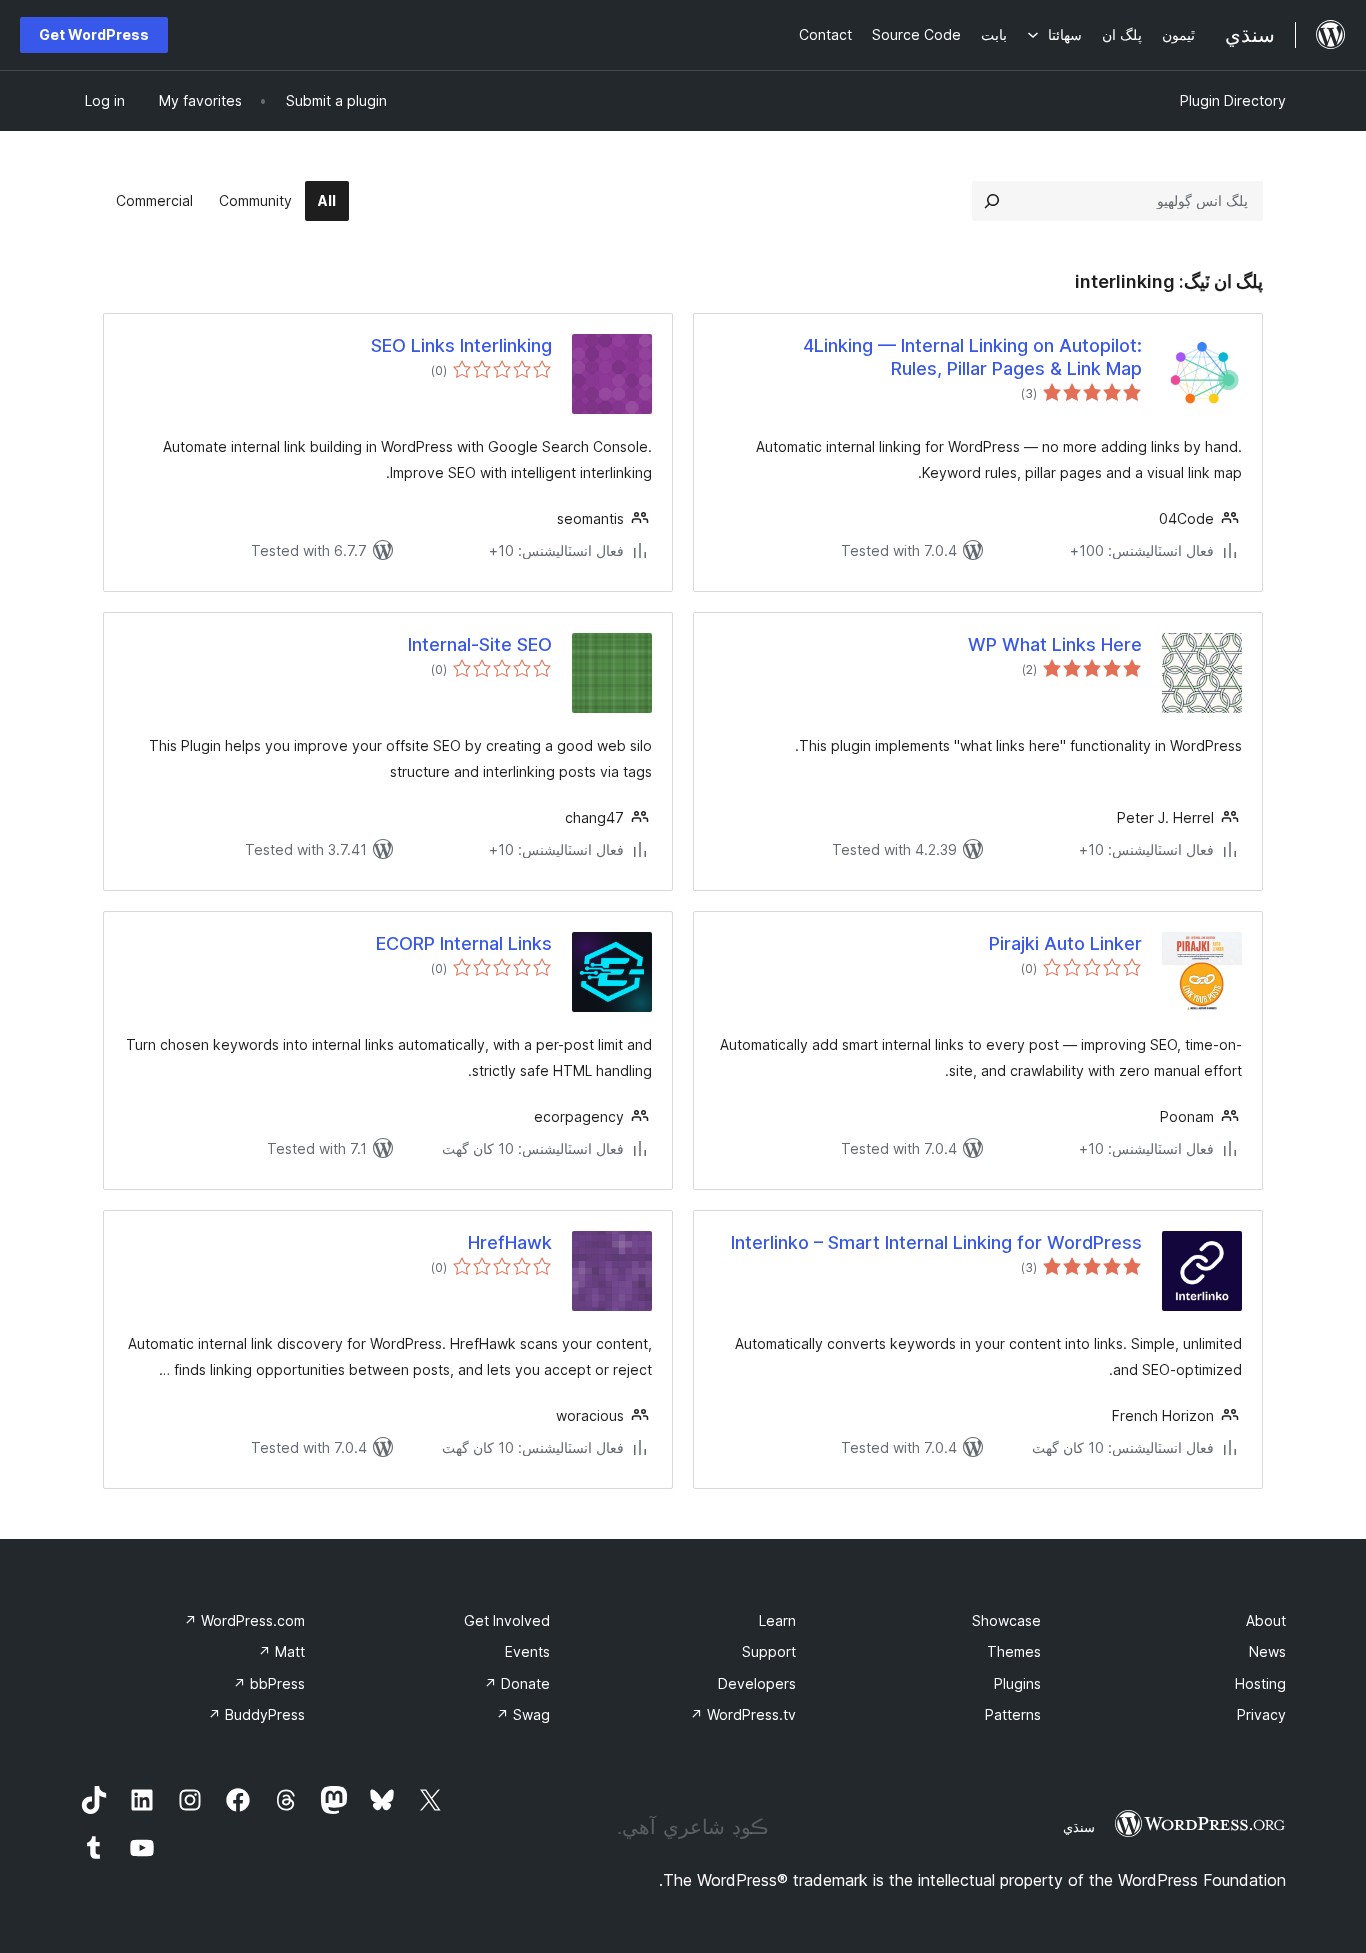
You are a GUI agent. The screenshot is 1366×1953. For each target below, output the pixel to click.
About (1266, 1620)
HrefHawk (510, 1242)
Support (769, 1651)
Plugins (1017, 1683)
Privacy (1261, 1714)
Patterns (1013, 1714)
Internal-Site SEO (480, 644)
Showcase (1006, 1620)
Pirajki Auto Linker (1065, 943)
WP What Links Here (1055, 644)
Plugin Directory (1233, 100)
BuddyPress (256, 1714)
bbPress (269, 1683)
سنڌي (1079, 1827)
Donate (517, 1683)
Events (527, 1651)
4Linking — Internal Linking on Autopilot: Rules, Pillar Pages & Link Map (972, 357)
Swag (523, 1714)
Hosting (1260, 1683)
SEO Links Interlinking (461, 345)
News (1267, 1651)
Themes (1014, 1651)
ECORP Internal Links (464, 943)
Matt (281, 1651)
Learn (777, 1620)
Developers (757, 1683)
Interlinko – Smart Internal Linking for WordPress (936, 1242)
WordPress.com (244, 1620)
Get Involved (507, 1620)
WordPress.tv (743, 1714)
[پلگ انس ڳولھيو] (992, 201)
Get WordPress (94, 34)
